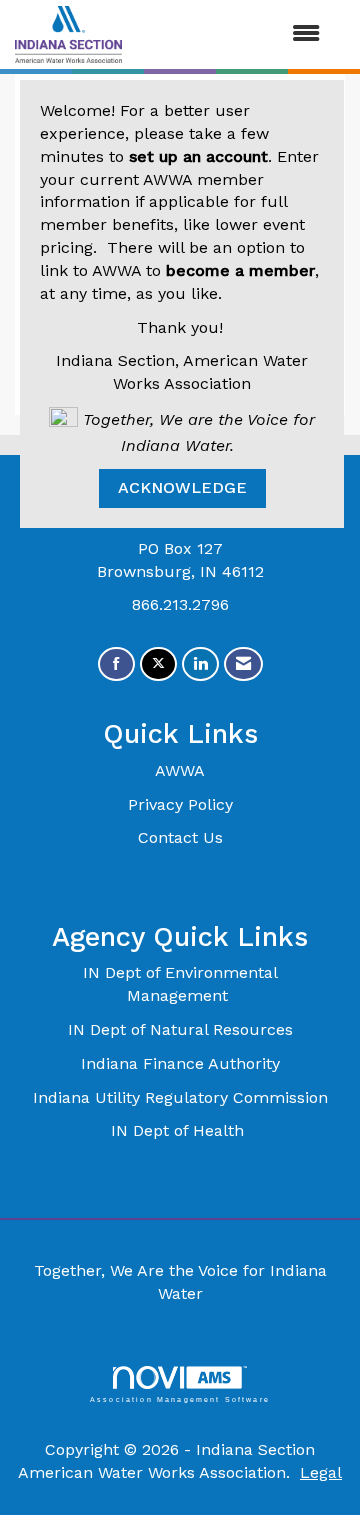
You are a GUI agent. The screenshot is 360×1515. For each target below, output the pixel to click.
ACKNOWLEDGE (182, 487)
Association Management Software (180, 1399)
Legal (321, 1472)
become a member (240, 270)
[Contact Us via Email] (243, 664)
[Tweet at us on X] (158, 664)
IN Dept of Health (180, 1130)
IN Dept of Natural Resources (180, 1029)
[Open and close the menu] (231, 34)
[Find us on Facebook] (116, 664)
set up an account (198, 156)
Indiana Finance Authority (180, 1063)
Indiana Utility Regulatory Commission (180, 1097)
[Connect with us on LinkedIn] (200, 664)
